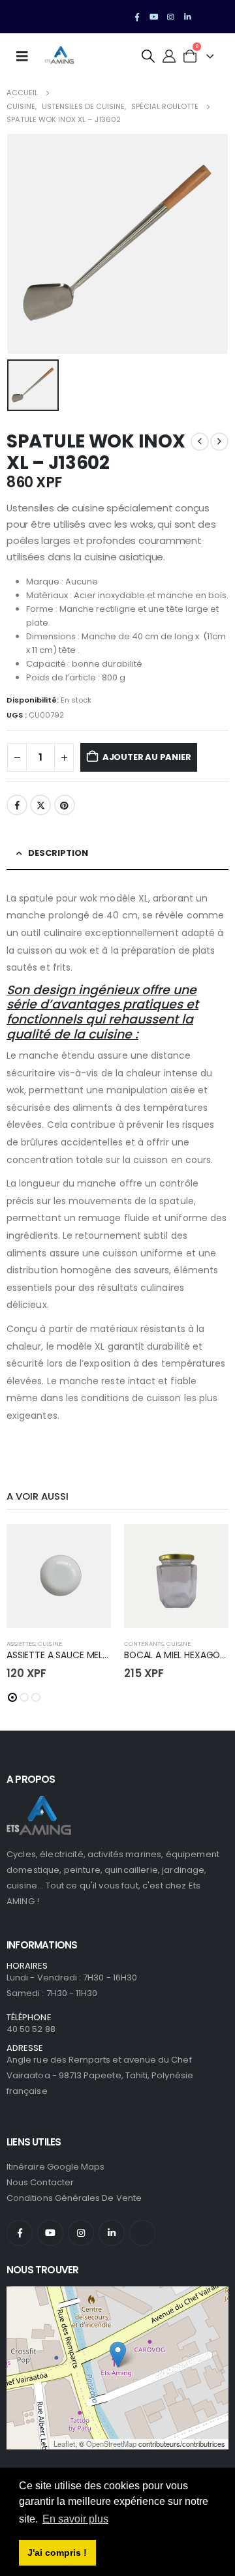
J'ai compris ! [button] (57, 2553)
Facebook (17, 805)
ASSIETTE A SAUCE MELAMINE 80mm (83, 1655)
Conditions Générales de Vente (74, 2198)
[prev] (200, 442)
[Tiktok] (204, 17)
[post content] (59, 1576)
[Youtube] (154, 17)
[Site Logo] (59, 56)
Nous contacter (40, 2182)
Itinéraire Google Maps (55, 2167)
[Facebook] (137, 17)
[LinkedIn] (187, 17)
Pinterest (65, 805)
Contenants (144, 1644)
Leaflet (64, 2444)
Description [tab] (58, 853)
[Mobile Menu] (26, 56)
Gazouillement (40, 805)
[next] (219, 442)
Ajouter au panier (147, 757)
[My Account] (169, 56)
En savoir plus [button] (75, 2519)
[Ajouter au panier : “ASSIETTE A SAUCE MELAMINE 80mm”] (89, 1545)
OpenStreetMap (111, 2444)
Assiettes (21, 1644)
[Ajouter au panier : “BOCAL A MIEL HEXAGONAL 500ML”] (207, 1545)
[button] (148, 56)
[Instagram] (171, 17)
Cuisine (50, 1644)
